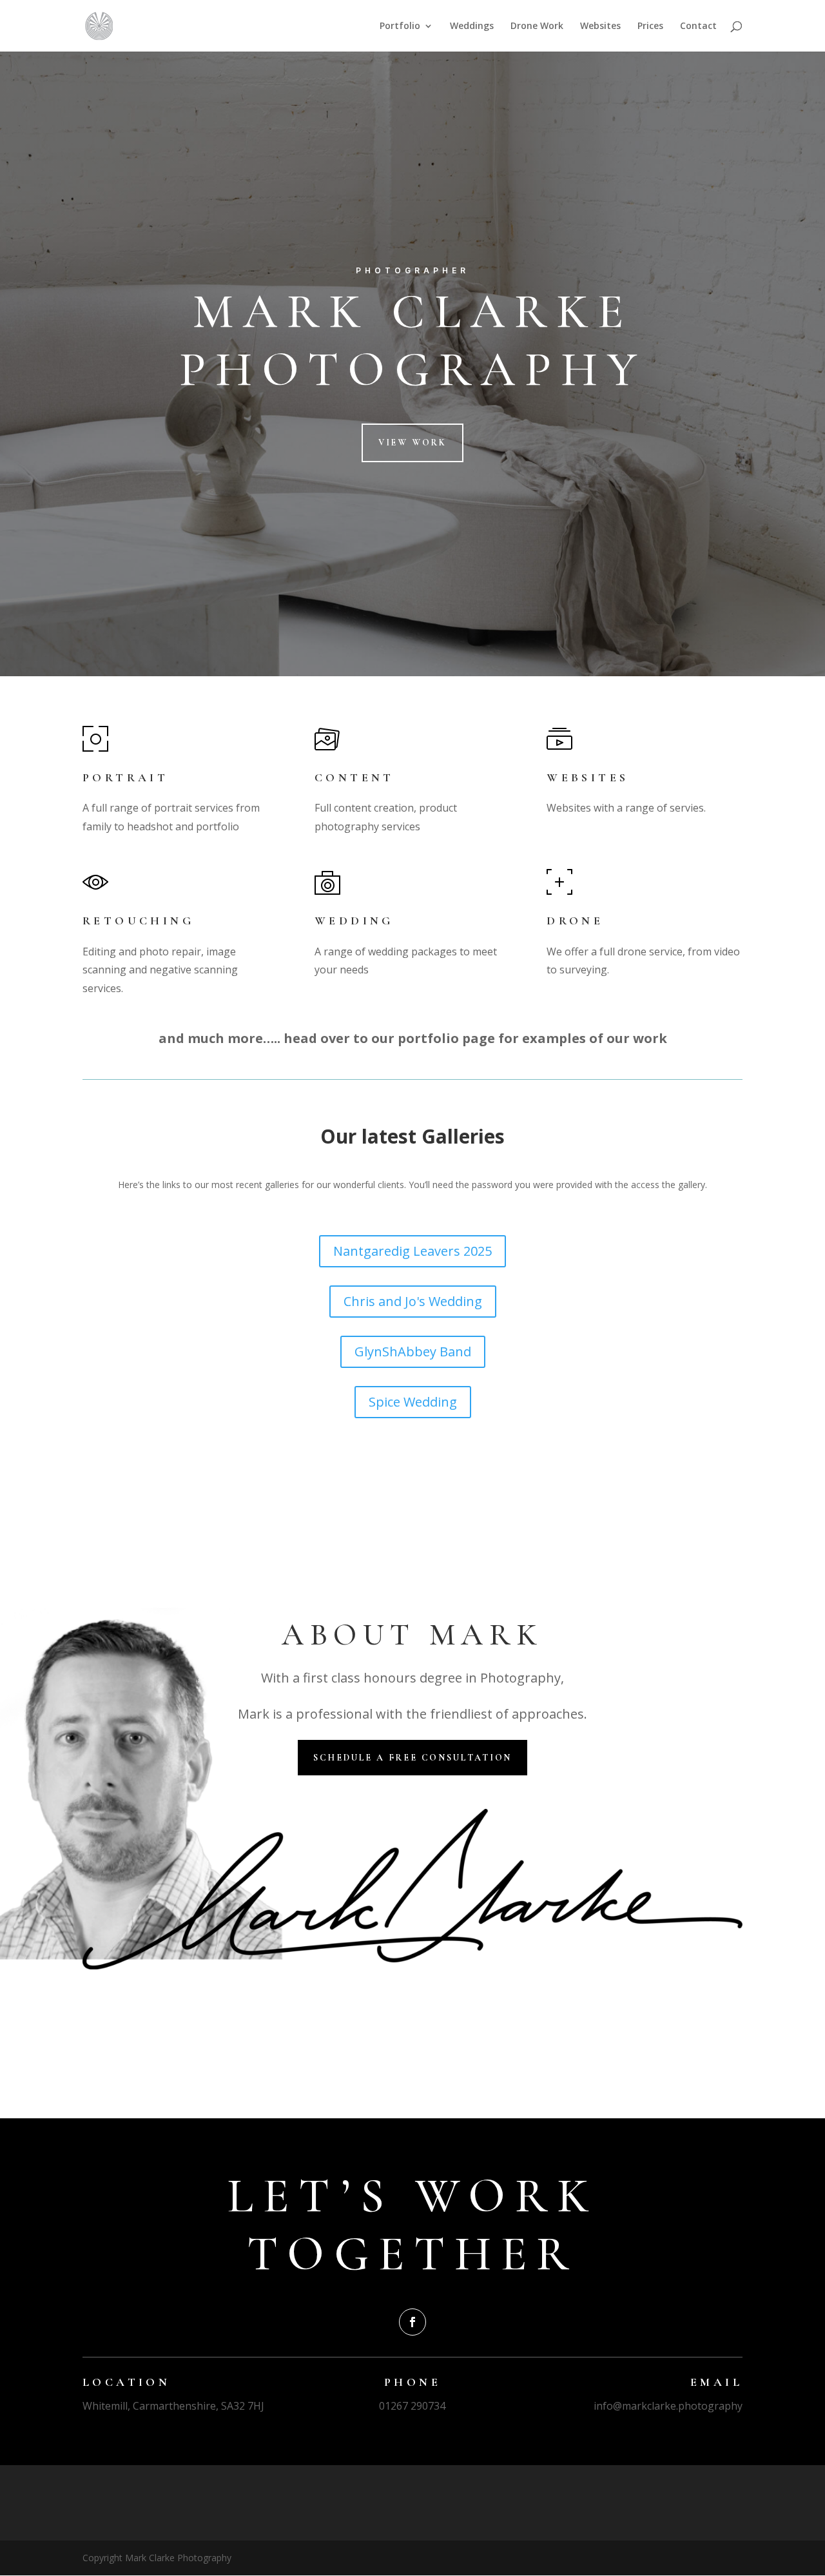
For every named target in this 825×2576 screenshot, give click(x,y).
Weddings (472, 26)
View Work (412, 443)
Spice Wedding (413, 1402)
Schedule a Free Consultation (412, 1758)
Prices (650, 26)
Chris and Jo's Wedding (413, 1301)
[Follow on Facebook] (412, 2322)
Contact (698, 26)
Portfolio (400, 26)
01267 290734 (412, 2406)
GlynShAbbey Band (413, 1351)
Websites (600, 26)
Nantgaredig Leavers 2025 (412, 1251)
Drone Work (537, 26)
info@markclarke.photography (668, 2406)
